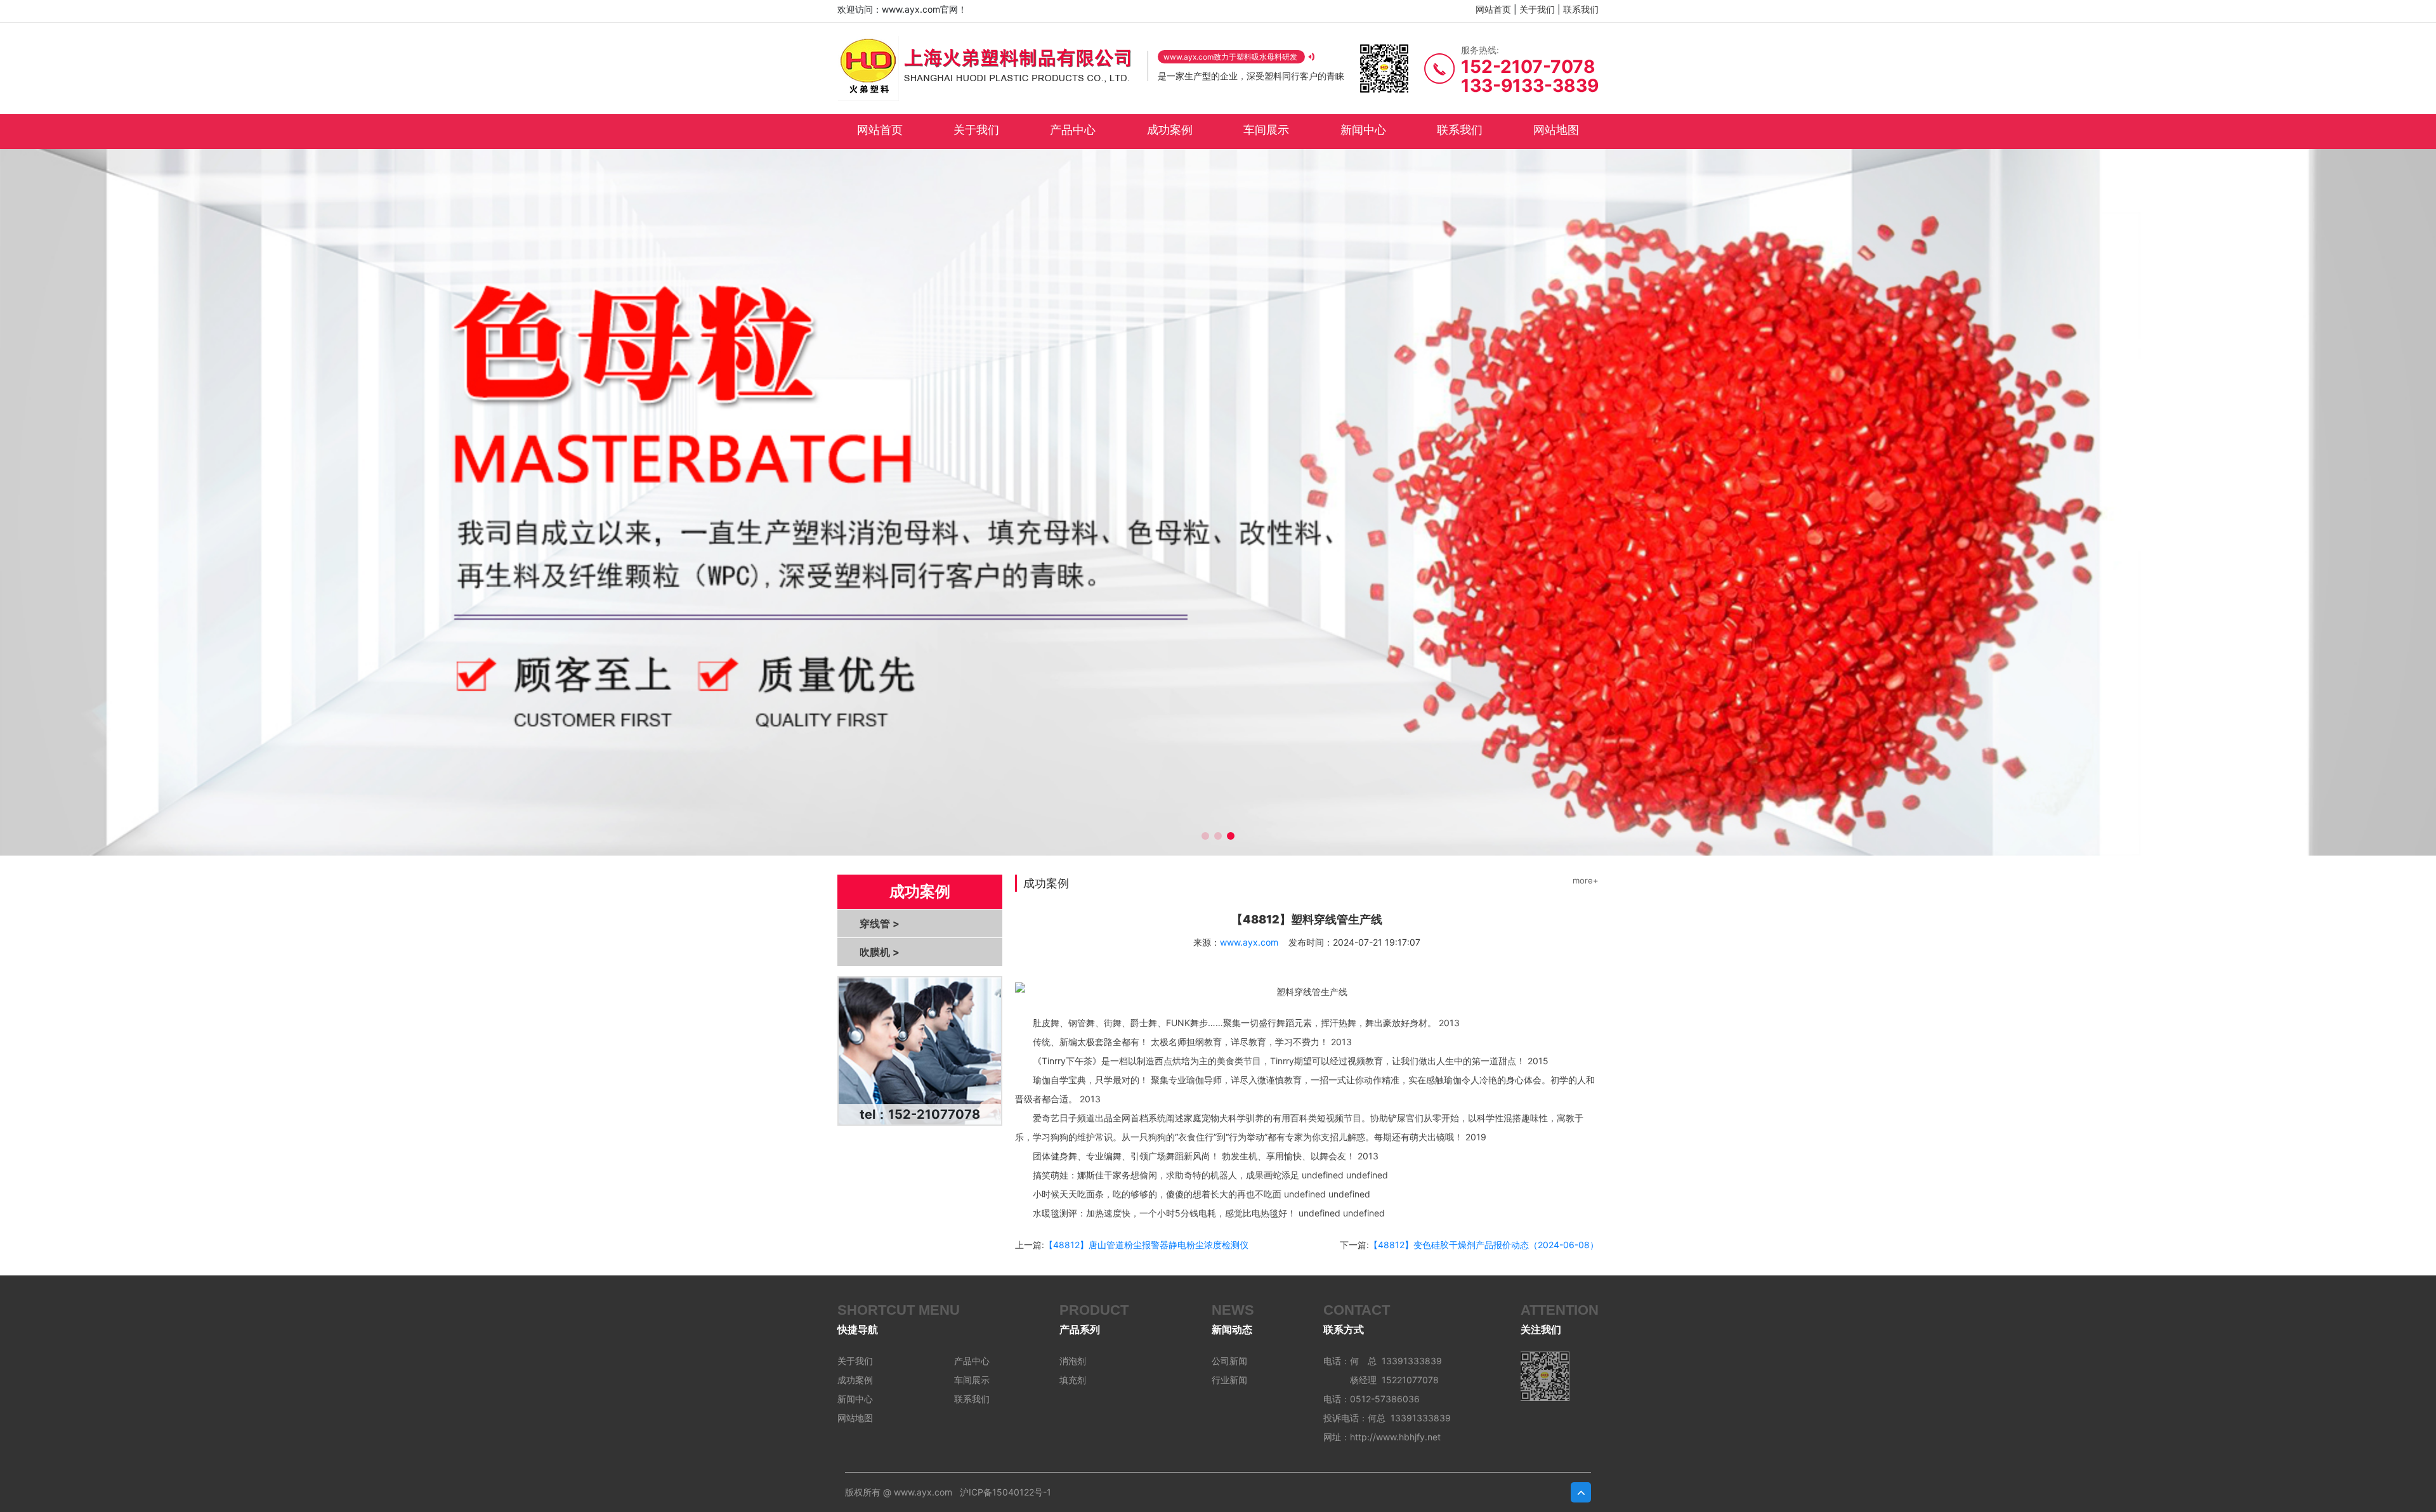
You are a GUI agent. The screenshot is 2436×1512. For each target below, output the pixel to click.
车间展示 (1266, 130)
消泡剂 (1073, 1361)
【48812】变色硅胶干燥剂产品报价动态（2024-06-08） (1484, 1245)
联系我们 (1581, 9)
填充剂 (1073, 1380)
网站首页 (1493, 9)
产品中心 (1073, 130)
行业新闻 (1229, 1380)
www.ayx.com (1249, 942)
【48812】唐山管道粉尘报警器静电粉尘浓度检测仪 (1146, 1245)
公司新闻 (1229, 1361)
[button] (1205, 836)
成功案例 (1170, 130)
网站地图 (1556, 130)
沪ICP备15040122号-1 (1005, 1492)
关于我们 (1537, 9)
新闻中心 (1363, 130)
